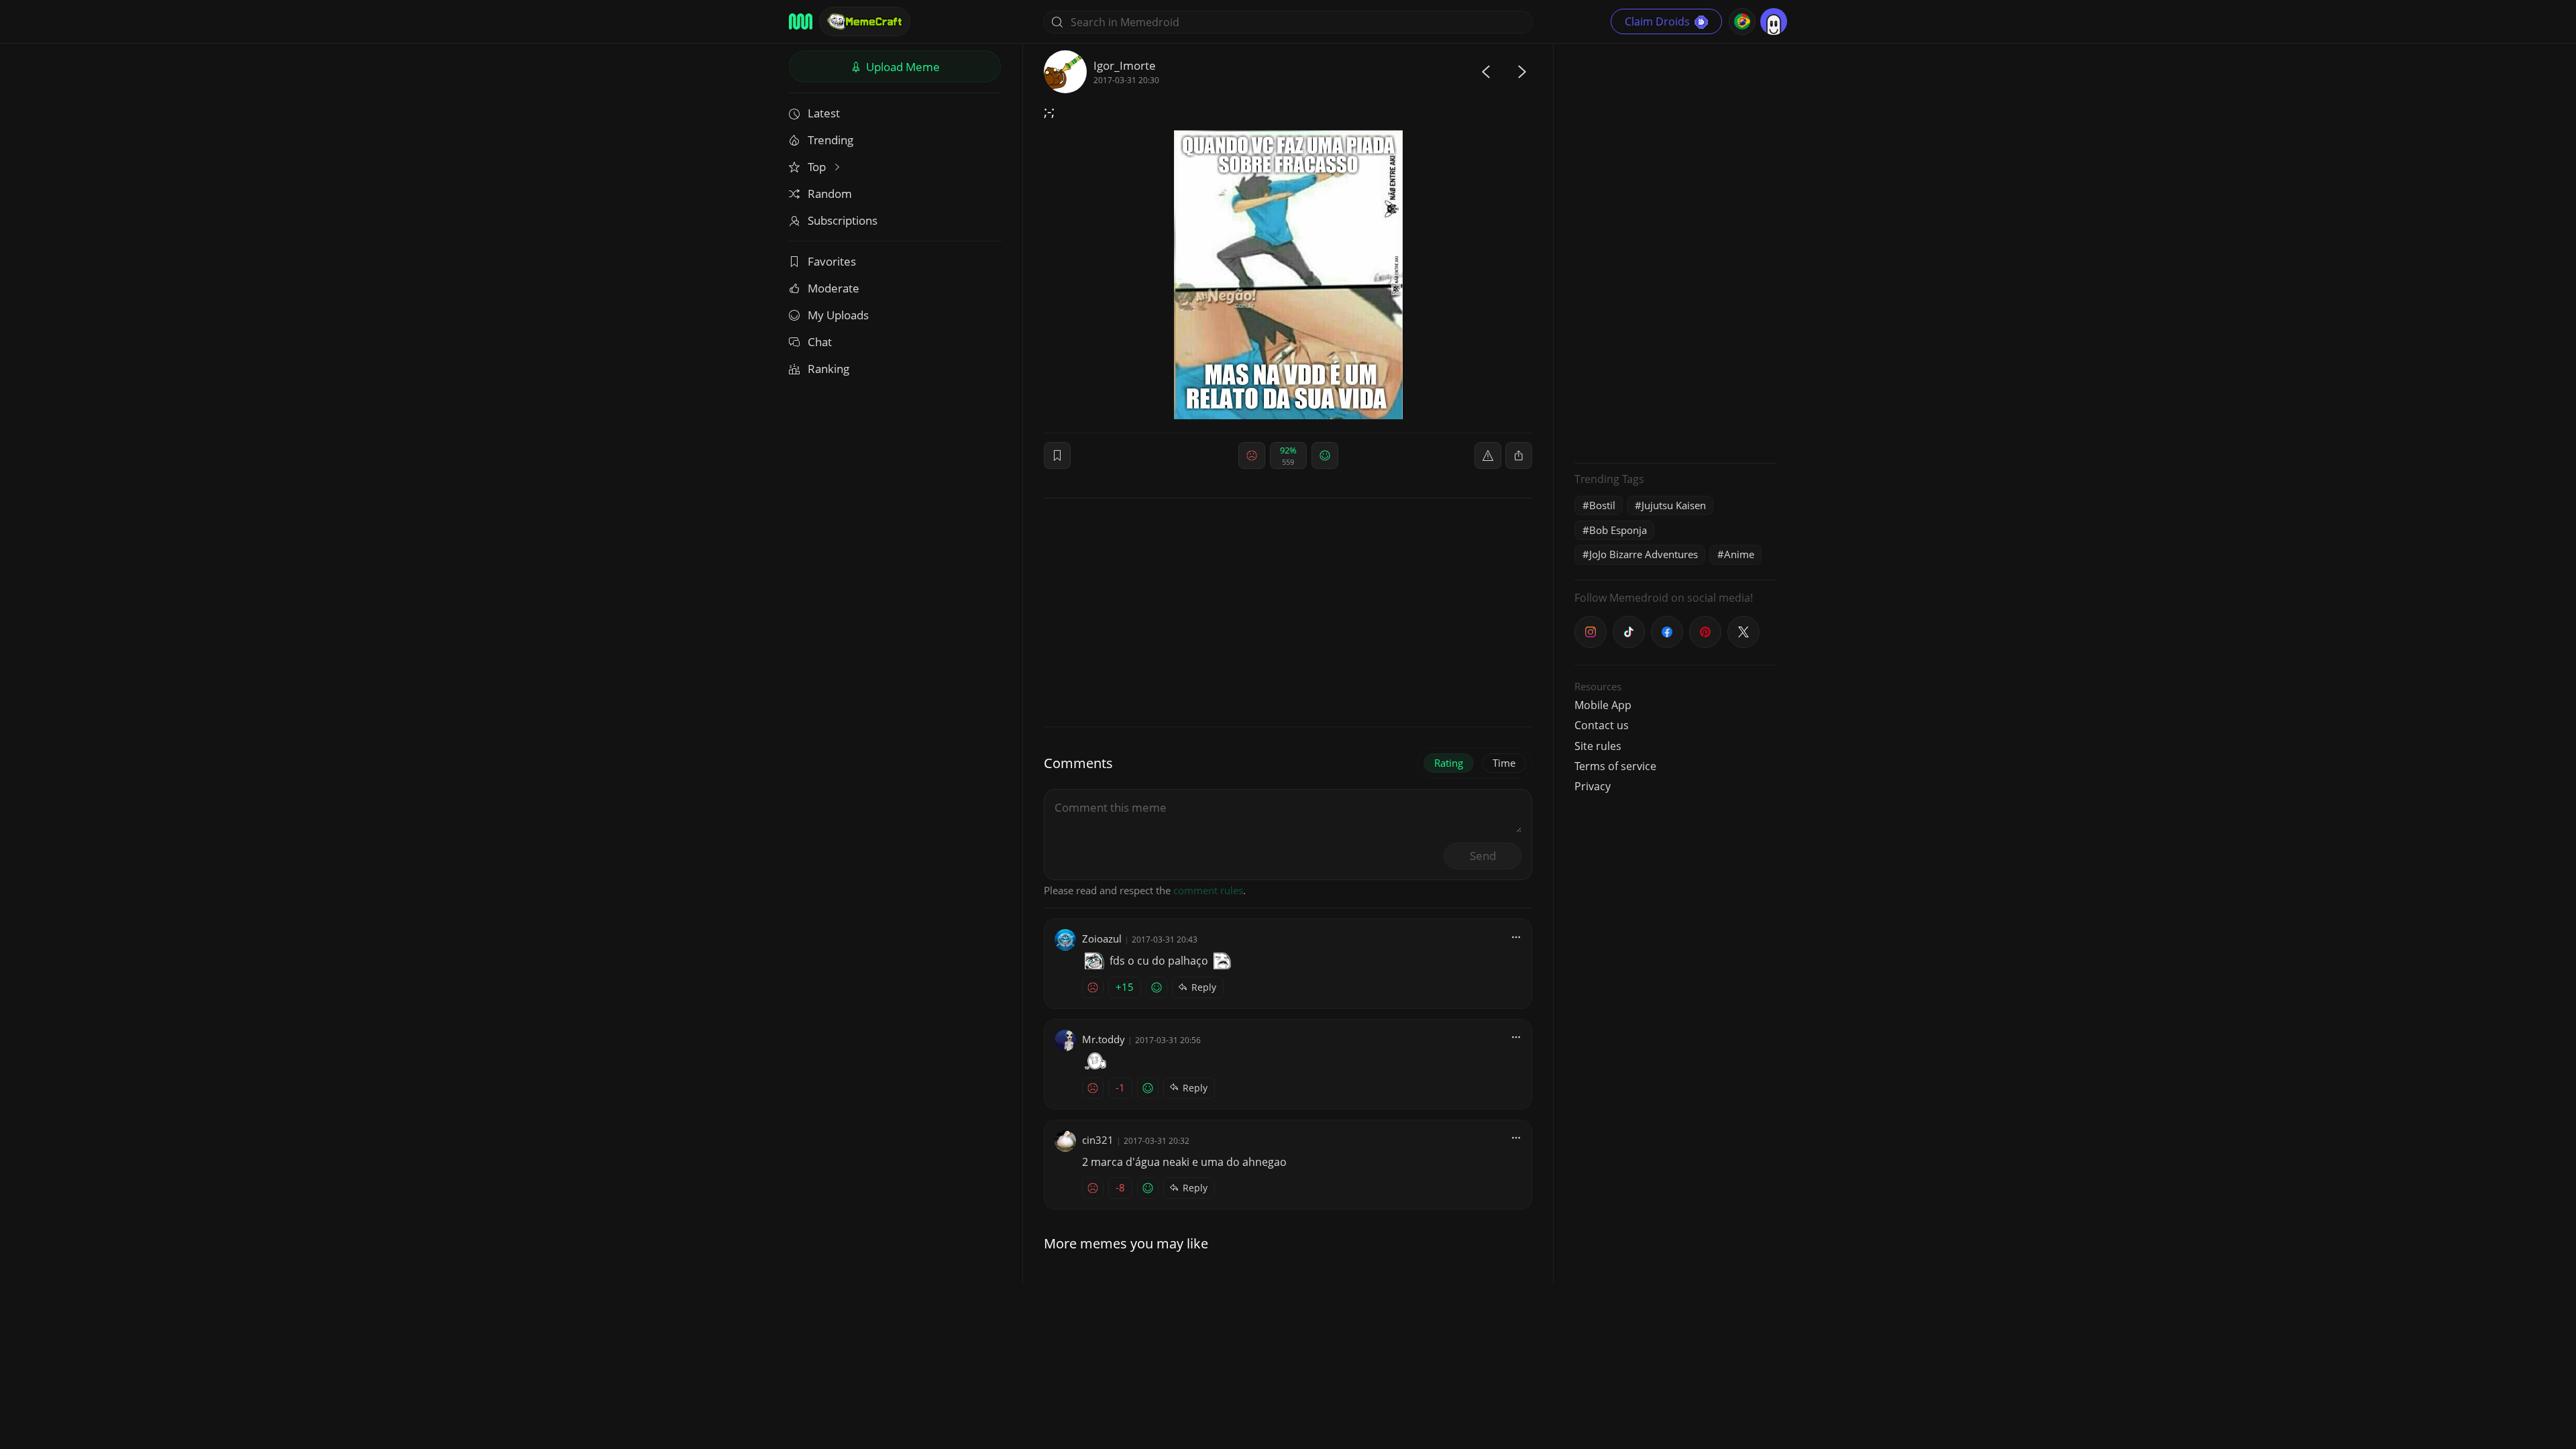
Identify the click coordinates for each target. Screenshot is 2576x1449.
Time (1504, 763)
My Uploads (838, 315)
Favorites (832, 261)
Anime (1739, 554)
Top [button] (818, 167)
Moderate (834, 288)
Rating (1449, 763)
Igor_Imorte (1125, 65)
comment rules (1208, 890)
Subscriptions (843, 220)
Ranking (828, 369)
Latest (824, 113)
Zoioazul (1102, 938)
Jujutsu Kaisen (1674, 505)
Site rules (1598, 746)
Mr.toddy (1104, 1039)
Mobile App (1603, 705)
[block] (1519, 455)
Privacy (1593, 786)
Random (830, 194)
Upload (902, 67)
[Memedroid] (801, 21)
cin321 (1098, 1140)
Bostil (1602, 505)
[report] (1488, 455)
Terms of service (1615, 766)
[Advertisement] (1675, 252)
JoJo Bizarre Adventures (1644, 554)
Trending (830, 140)
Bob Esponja (1618, 530)
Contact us (1602, 725)
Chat (820, 342)
